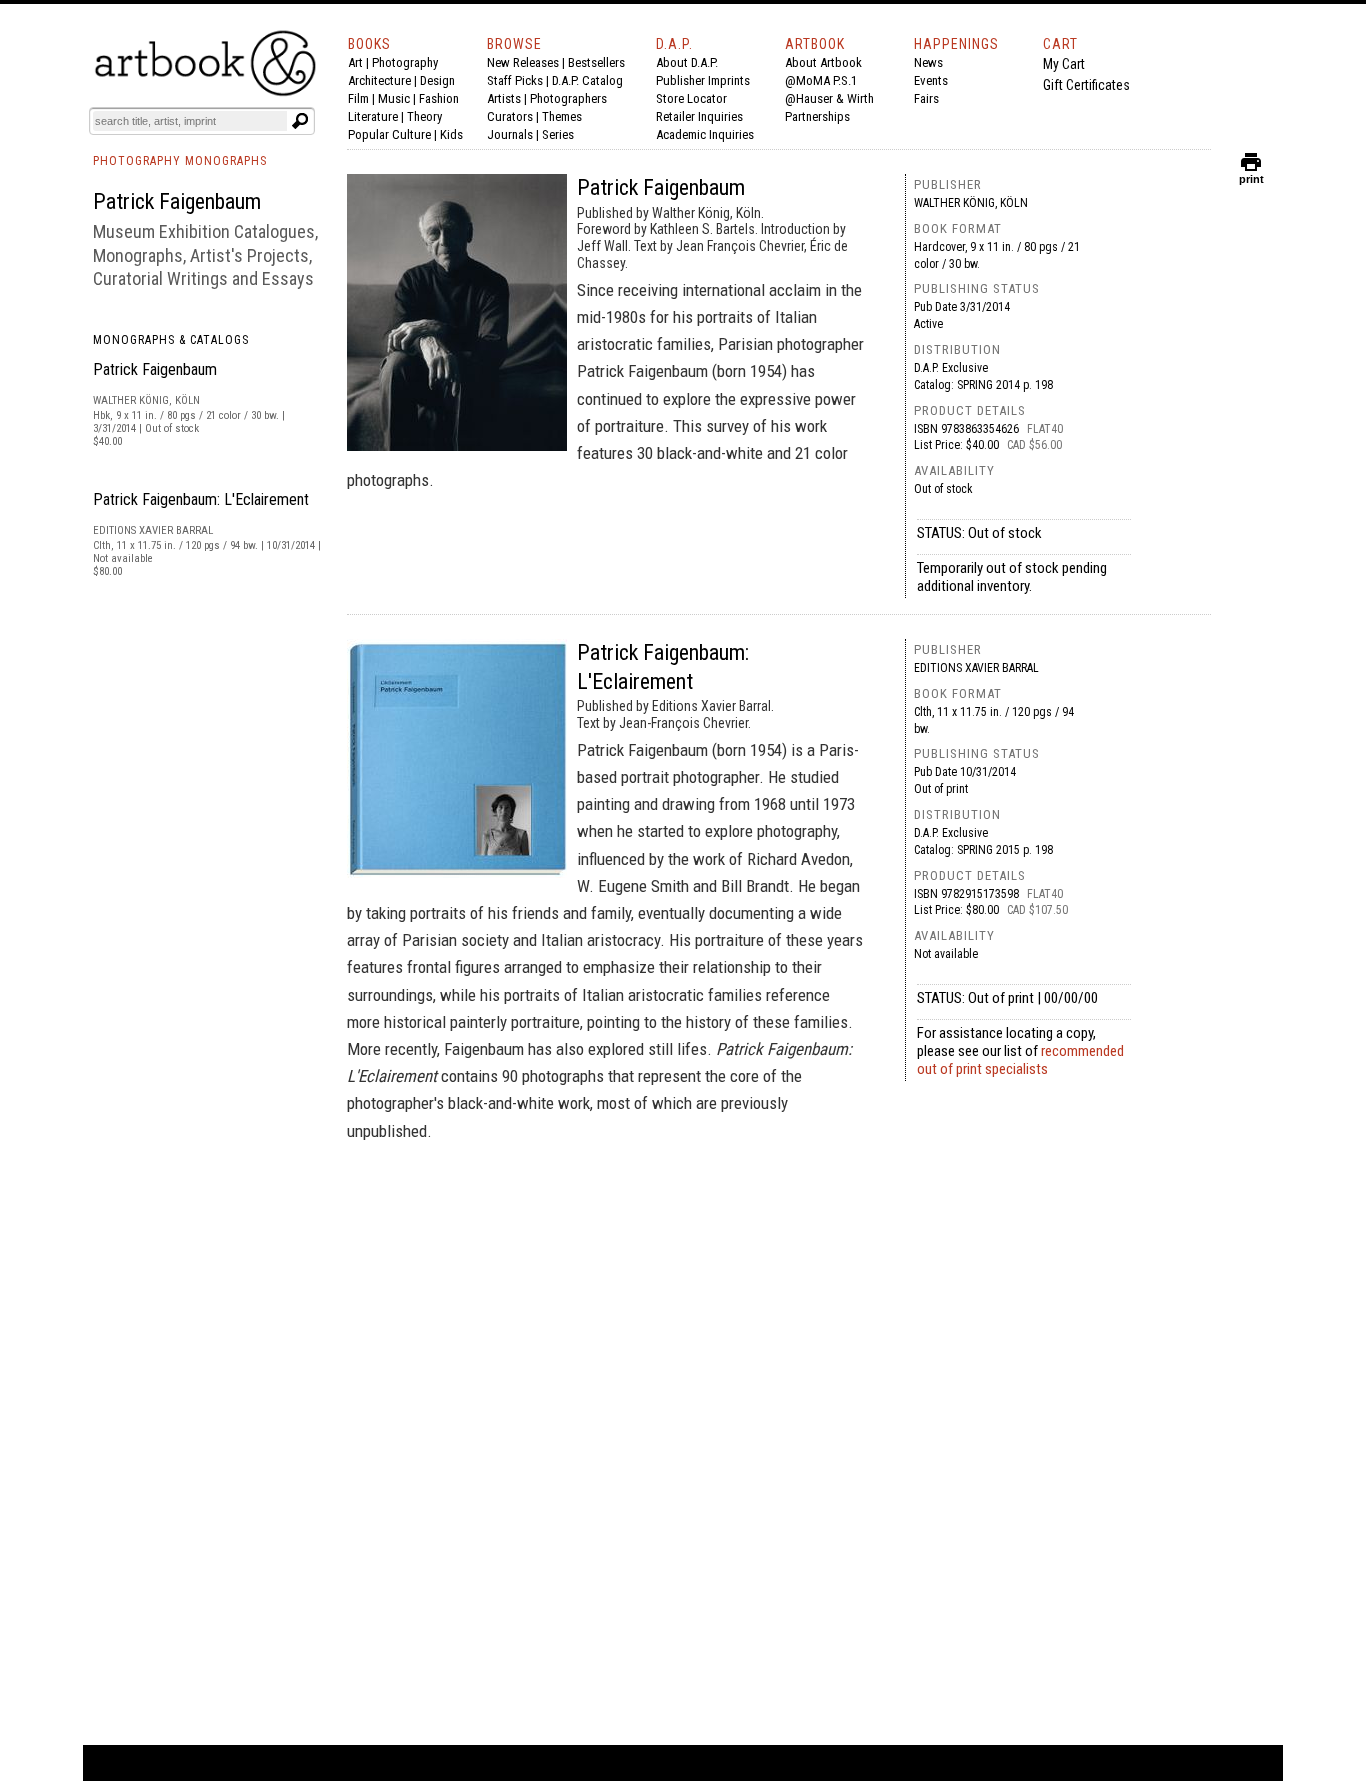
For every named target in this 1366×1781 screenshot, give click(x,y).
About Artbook (823, 62)
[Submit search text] (300, 121)
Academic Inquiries (705, 134)
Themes (562, 116)
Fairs (926, 98)
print (1251, 174)
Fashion (439, 98)
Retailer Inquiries (699, 116)
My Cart (1064, 64)
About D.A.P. (687, 62)
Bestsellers (596, 62)
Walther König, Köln (971, 203)
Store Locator (691, 98)
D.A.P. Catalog (587, 80)
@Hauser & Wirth (829, 98)
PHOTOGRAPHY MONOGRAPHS (180, 161)
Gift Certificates (1086, 85)
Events (931, 80)
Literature (373, 116)
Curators (510, 116)
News (928, 62)
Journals (510, 134)
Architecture (379, 80)
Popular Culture (389, 134)
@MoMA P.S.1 (821, 80)
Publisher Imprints (703, 80)
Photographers (568, 98)
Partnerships (817, 116)
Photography (405, 62)
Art (355, 62)
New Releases (523, 62)
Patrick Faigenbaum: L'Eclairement (201, 499)
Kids (451, 134)
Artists (504, 98)
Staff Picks (515, 80)
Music (394, 98)
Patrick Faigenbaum (155, 369)
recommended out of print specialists (1020, 1060)
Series (558, 134)
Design (437, 80)
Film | (363, 98)
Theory (424, 116)
